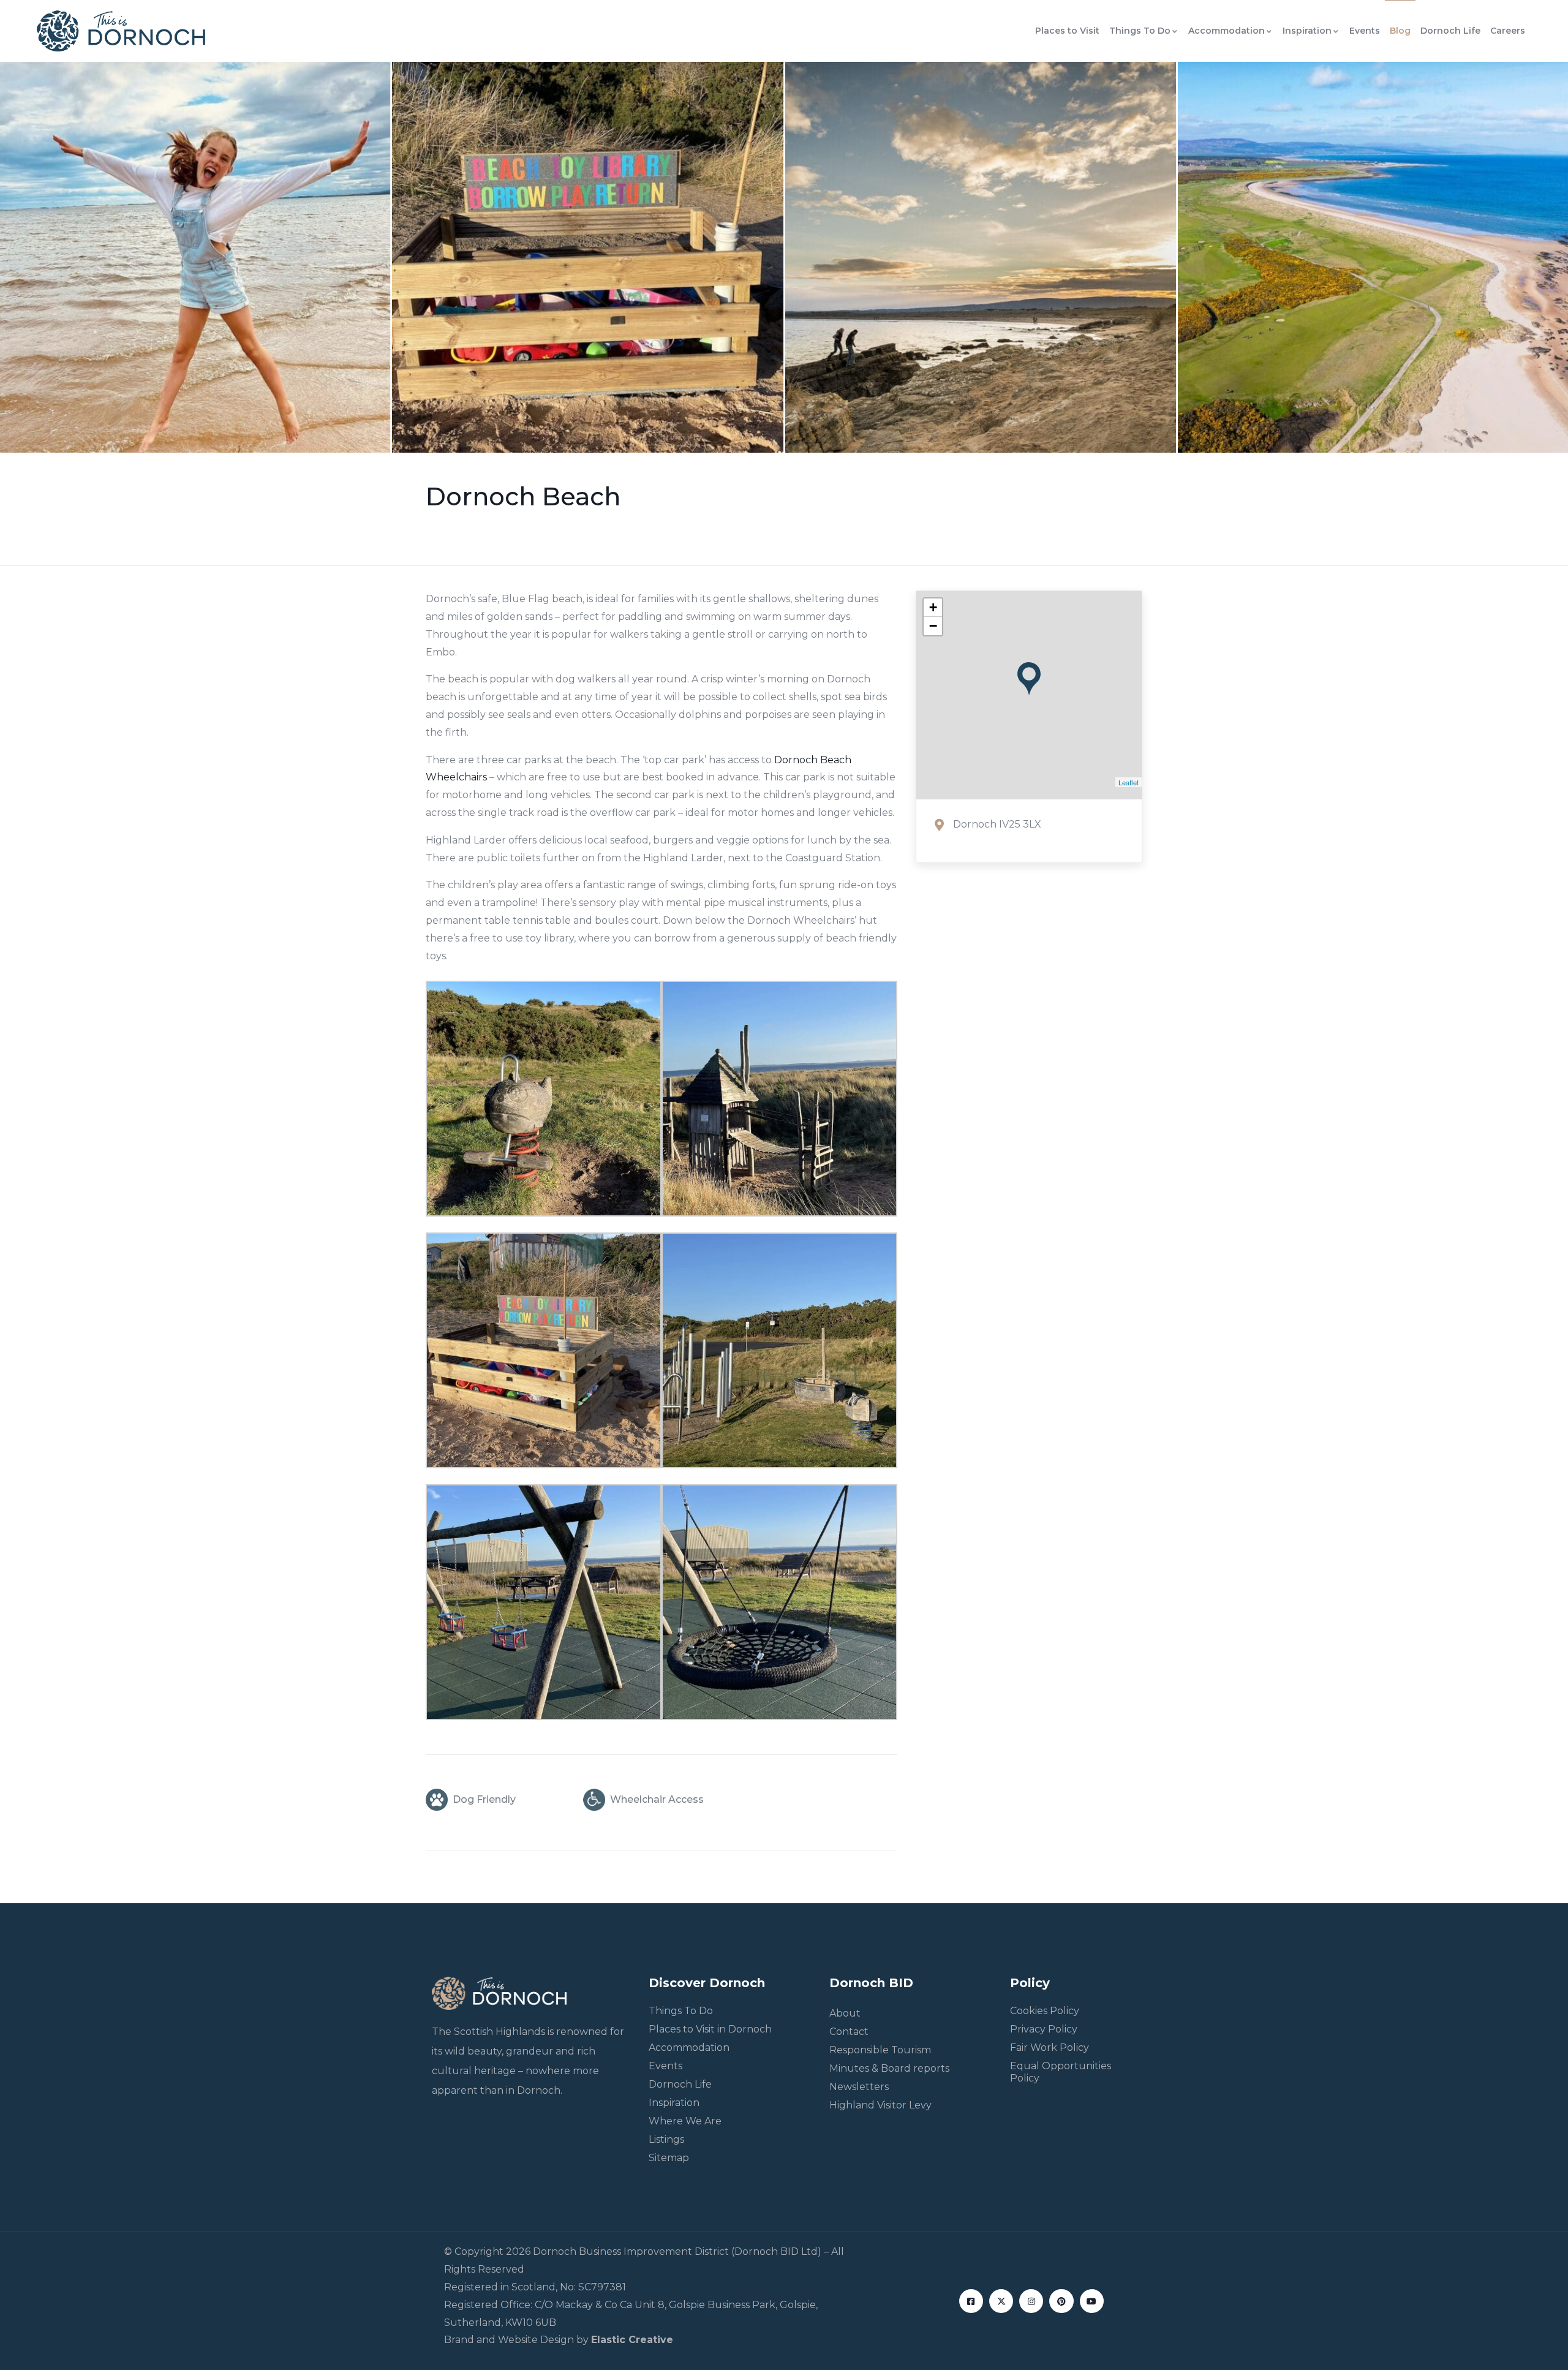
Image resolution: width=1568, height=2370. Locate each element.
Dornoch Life (1450, 31)
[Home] (121, 31)
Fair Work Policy (1050, 2047)
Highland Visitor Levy (880, 2105)
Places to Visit (1067, 31)
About (845, 2013)
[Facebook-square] (971, 2301)
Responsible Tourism (880, 2050)
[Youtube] (1092, 2301)
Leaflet (1129, 782)
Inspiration (1307, 31)
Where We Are (685, 2121)
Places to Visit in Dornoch (710, 2029)
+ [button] (933, 607)
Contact (849, 2032)
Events (1365, 31)
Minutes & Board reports (889, 2068)
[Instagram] (1031, 2301)
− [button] (933, 626)
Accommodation (1227, 31)
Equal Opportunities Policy (1061, 2072)
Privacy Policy (1044, 2029)
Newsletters (859, 2087)
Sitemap (669, 2158)
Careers (1508, 31)
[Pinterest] (1061, 2301)
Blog (1400, 31)
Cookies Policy (1045, 2011)
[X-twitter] (1001, 2301)
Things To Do (1140, 31)
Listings (666, 2139)
